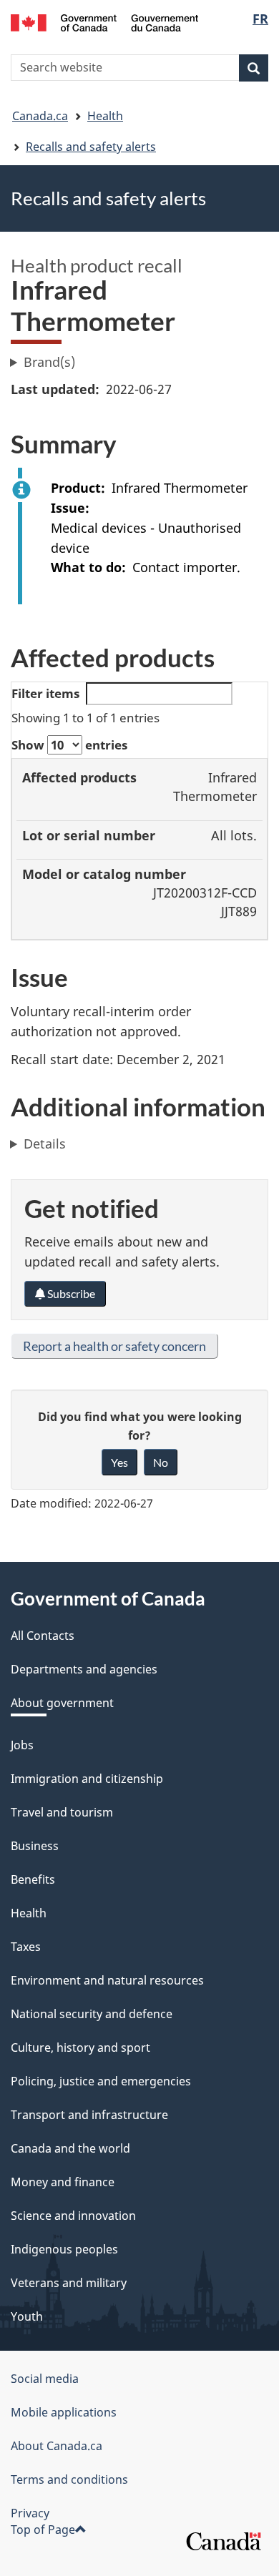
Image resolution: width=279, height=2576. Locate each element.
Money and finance (63, 2182)
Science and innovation (73, 2216)
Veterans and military (69, 2283)
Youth (27, 2316)
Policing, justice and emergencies (101, 2081)
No (161, 1462)
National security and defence (92, 2014)
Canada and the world (70, 2148)
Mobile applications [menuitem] (64, 2412)
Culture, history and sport (80, 2047)
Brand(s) (49, 362)
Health (105, 116)
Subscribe (70, 1293)
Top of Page (43, 2530)
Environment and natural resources (107, 1980)
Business (35, 1846)
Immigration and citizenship (87, 1779)
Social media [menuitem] (45, 2379)
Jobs (22, 1745)
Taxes (26, 1947)
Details (45, 1144)
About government (62, 1703)
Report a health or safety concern (114, 1346)
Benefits (33, 1879)
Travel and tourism (62, 1812)
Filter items (45, 693)
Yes (119, 1462)
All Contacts (43, 1636)
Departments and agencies (84, 1669)
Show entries (69, 745)
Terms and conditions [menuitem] (69, 2479)
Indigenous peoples (64, 2249)
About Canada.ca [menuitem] (57, 2446)
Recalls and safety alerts (91, 147)
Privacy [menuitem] (30, 2513)
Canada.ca (40, 116)
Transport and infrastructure (89, 2115)
